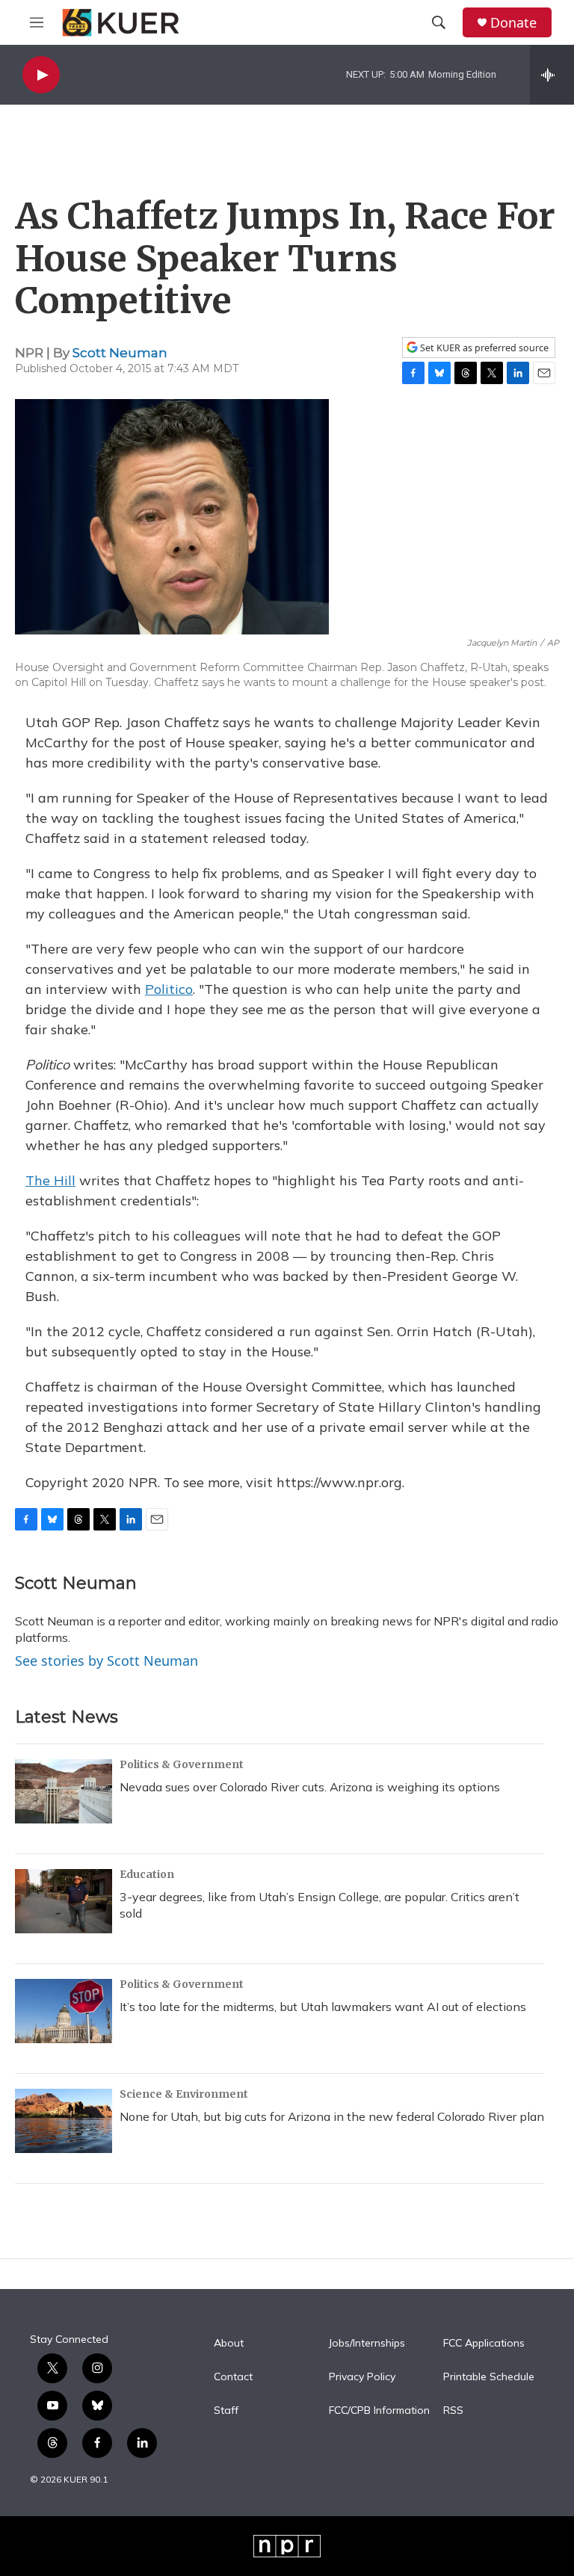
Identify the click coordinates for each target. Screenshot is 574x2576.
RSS (453, 2411)
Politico (169, 989)
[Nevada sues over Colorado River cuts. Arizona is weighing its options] (64, 1791)
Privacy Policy (362, 2377)
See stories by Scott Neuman (107, 1661)
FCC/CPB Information (379, 2411)
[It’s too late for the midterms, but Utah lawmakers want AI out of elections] (64, 2011)
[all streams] (552, 75)
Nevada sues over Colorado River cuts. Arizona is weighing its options (310, 1787)
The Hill (50, 1180)
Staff (226, 2411)
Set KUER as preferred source (483, 348)
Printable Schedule (489, 2377)
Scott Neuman (120, 353)
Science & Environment (184, 2094)
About (229, 2344)
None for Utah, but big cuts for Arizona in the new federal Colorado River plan (332, 2116)
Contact (233, 2377)
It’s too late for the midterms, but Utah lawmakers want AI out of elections (323, 2007)
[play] (41, 75)
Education (147, 1874)
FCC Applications (484, 2344)
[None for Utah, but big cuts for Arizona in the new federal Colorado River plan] (64, 2121)
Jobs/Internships (367, 2344)
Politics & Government (182, 1764)
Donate (513, 23)
